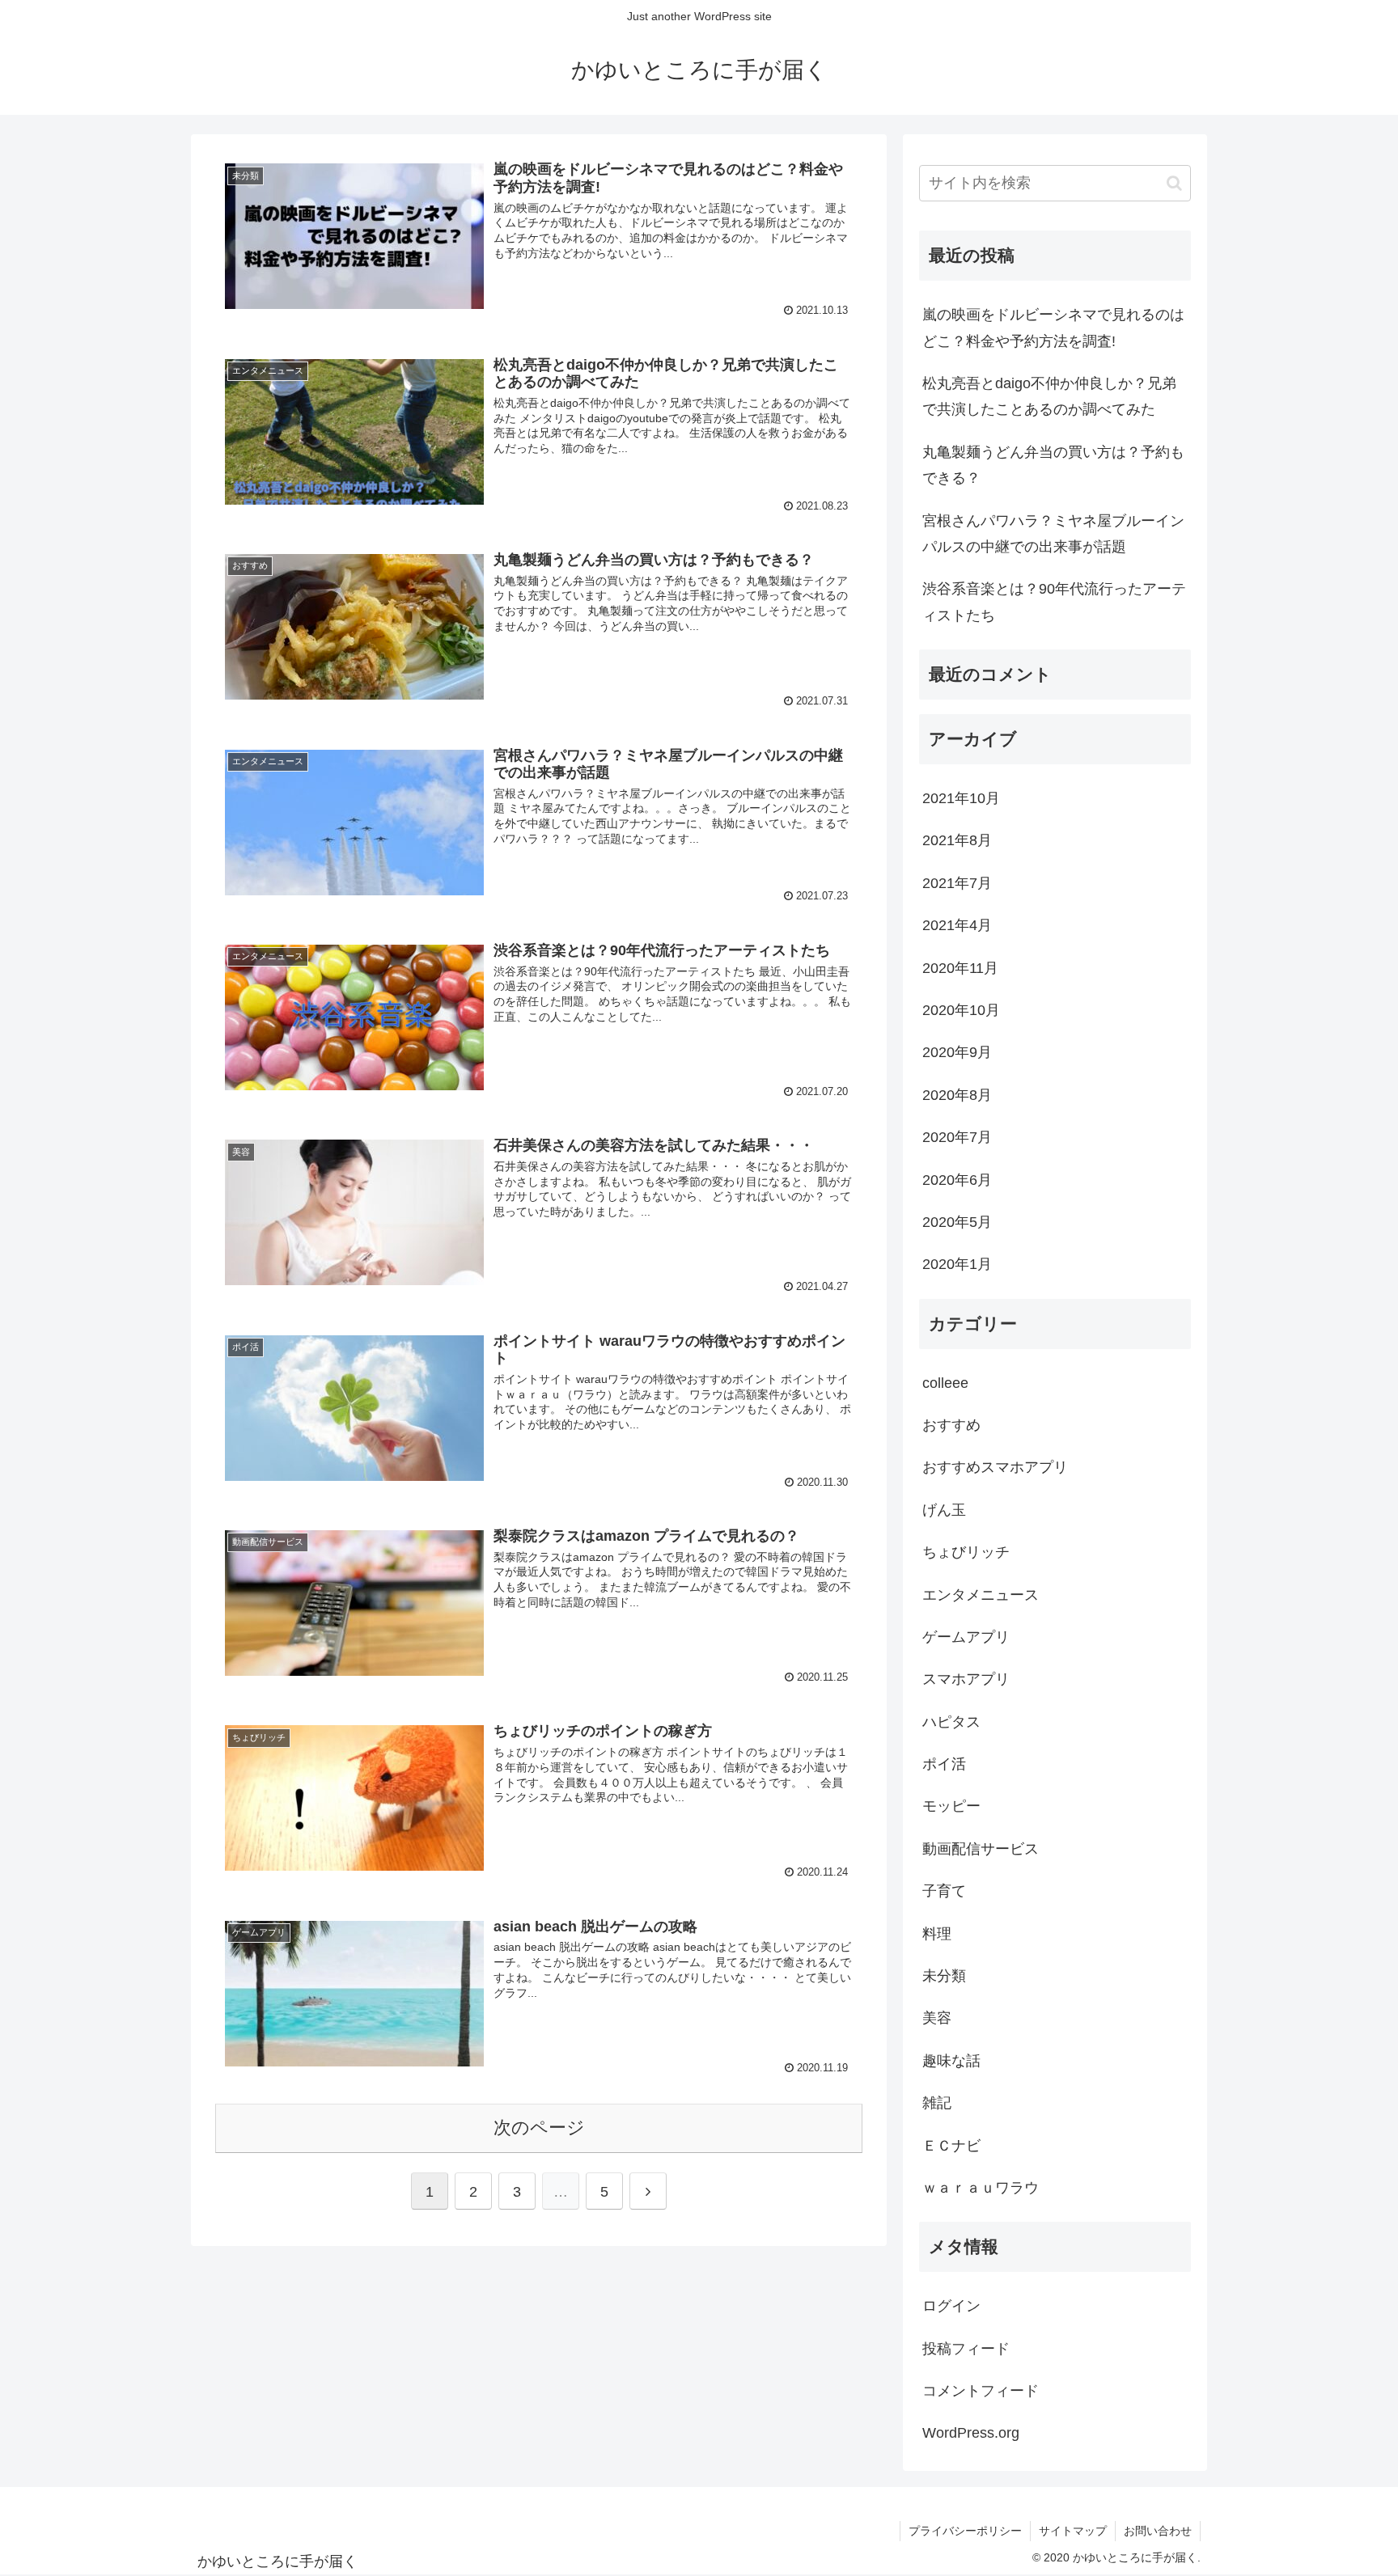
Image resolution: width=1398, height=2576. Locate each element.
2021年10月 (961, 798)
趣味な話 (951, 2061)
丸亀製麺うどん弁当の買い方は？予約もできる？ (1053, 465)
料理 (937, 1934)
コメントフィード (981, 2391)
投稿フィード (966, 2349)
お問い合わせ (1158, 2531)
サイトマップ (1073, 2531)
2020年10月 (961, 1010)
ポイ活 (944, 1764)
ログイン (951, 2306)
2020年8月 (957, 1095)
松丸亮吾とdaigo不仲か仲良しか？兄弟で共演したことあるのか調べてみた (1049, 396)
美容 (937, 2018)
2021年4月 (957, 925)
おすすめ (951, 1425)
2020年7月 (957, 1137)
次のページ (539, 2128)
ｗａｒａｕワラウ (981, 2188)
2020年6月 (957, 1180)
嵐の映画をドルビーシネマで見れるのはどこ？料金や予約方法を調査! (1053, 328)
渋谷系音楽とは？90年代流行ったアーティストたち (1054, 602)
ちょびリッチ (966, 1552)
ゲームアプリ (966, 1637)
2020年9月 (957, 1052)
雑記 (937, 2103)
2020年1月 (957, 1264)
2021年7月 (957, 883)
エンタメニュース (981, 1595)
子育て (944, 1891)
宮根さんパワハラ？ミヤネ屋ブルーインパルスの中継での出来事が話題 (1053, 534)
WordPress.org (971, 2433)
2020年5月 (957, 1222)
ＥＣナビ (951, 2146)
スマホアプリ (966, 1679)
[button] (1174, 183)
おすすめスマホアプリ (995, 1467)
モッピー (951, 1806)
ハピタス (951, 1722)
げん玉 (944, 1510)
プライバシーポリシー (965, 2531)
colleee (945, 1383)
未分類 (944, 1976)
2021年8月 (957, 840)
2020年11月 (960, 968)
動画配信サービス (981, 1849)
